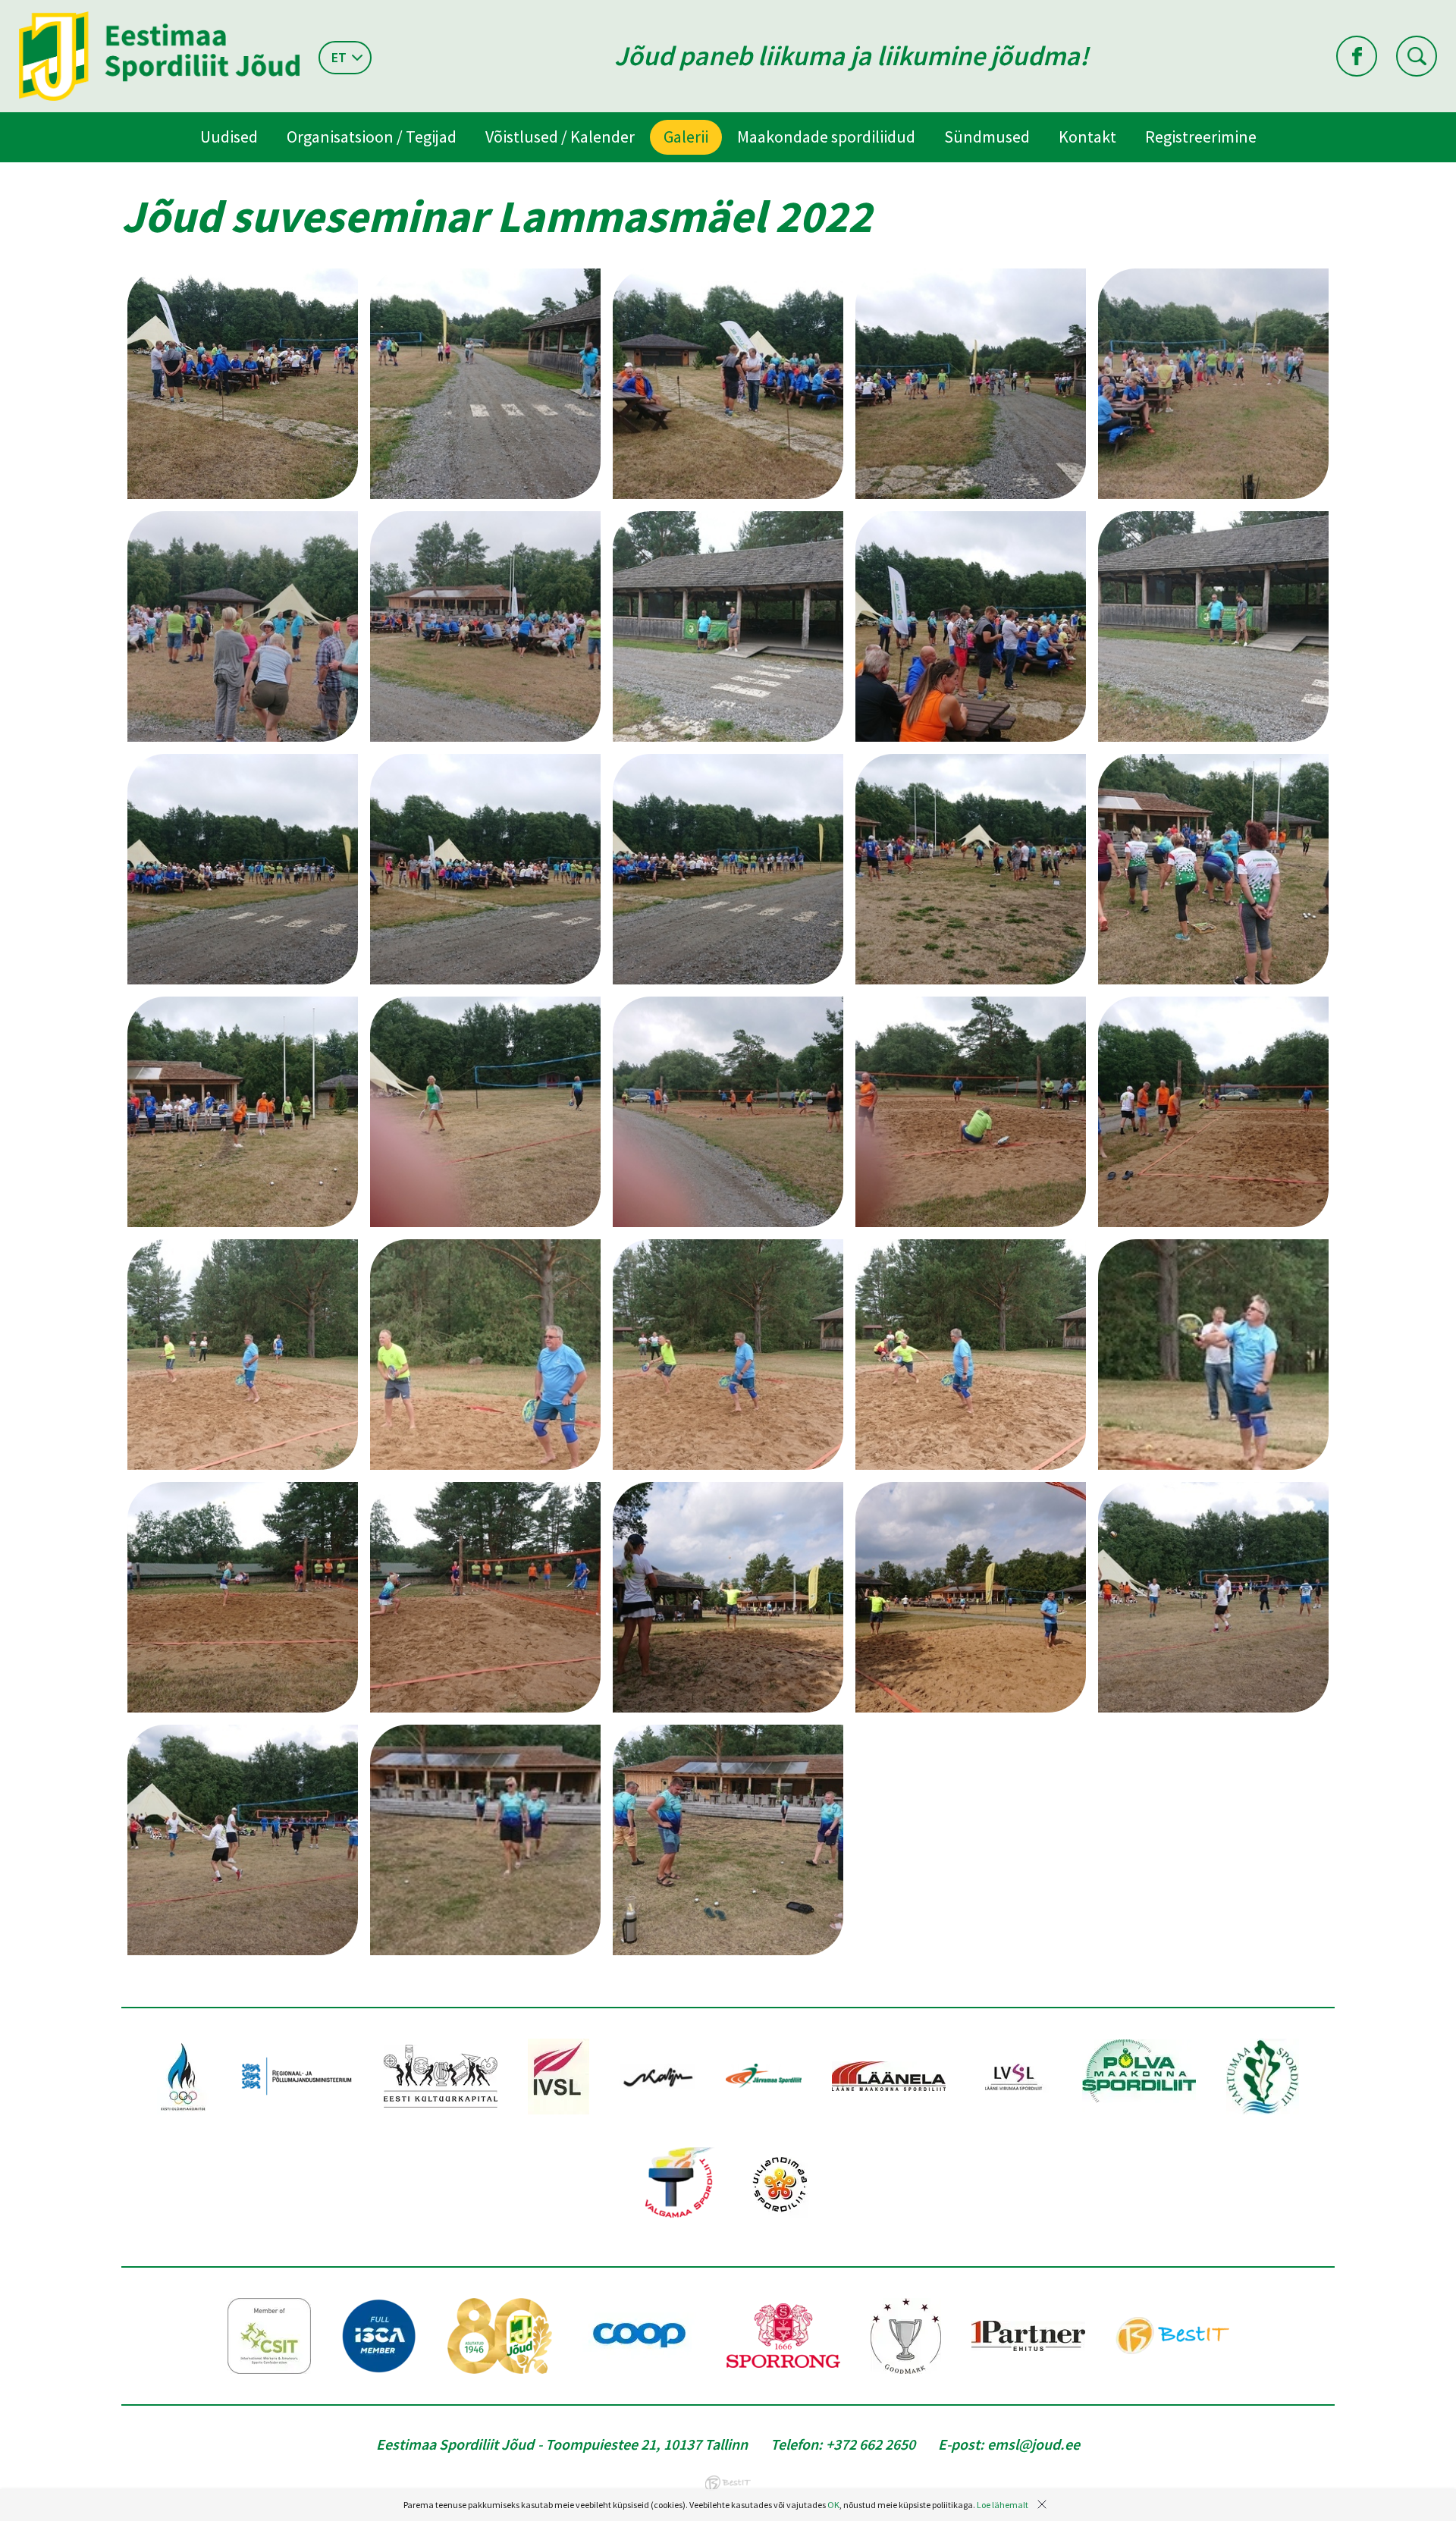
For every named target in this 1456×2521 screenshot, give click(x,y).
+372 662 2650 (871, 2444)
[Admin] (3, 10)
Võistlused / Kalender (560, 137)
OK (833, 2505)
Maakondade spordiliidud (826, 137)
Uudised (229, 137)
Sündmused (987, 137)
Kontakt (1087, 137)
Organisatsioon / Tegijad (372, 137)
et (339, 57)
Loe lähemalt (1003, 2505)
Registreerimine (1201, 137)
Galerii (686, 137)
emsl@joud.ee (1034, 2444)
